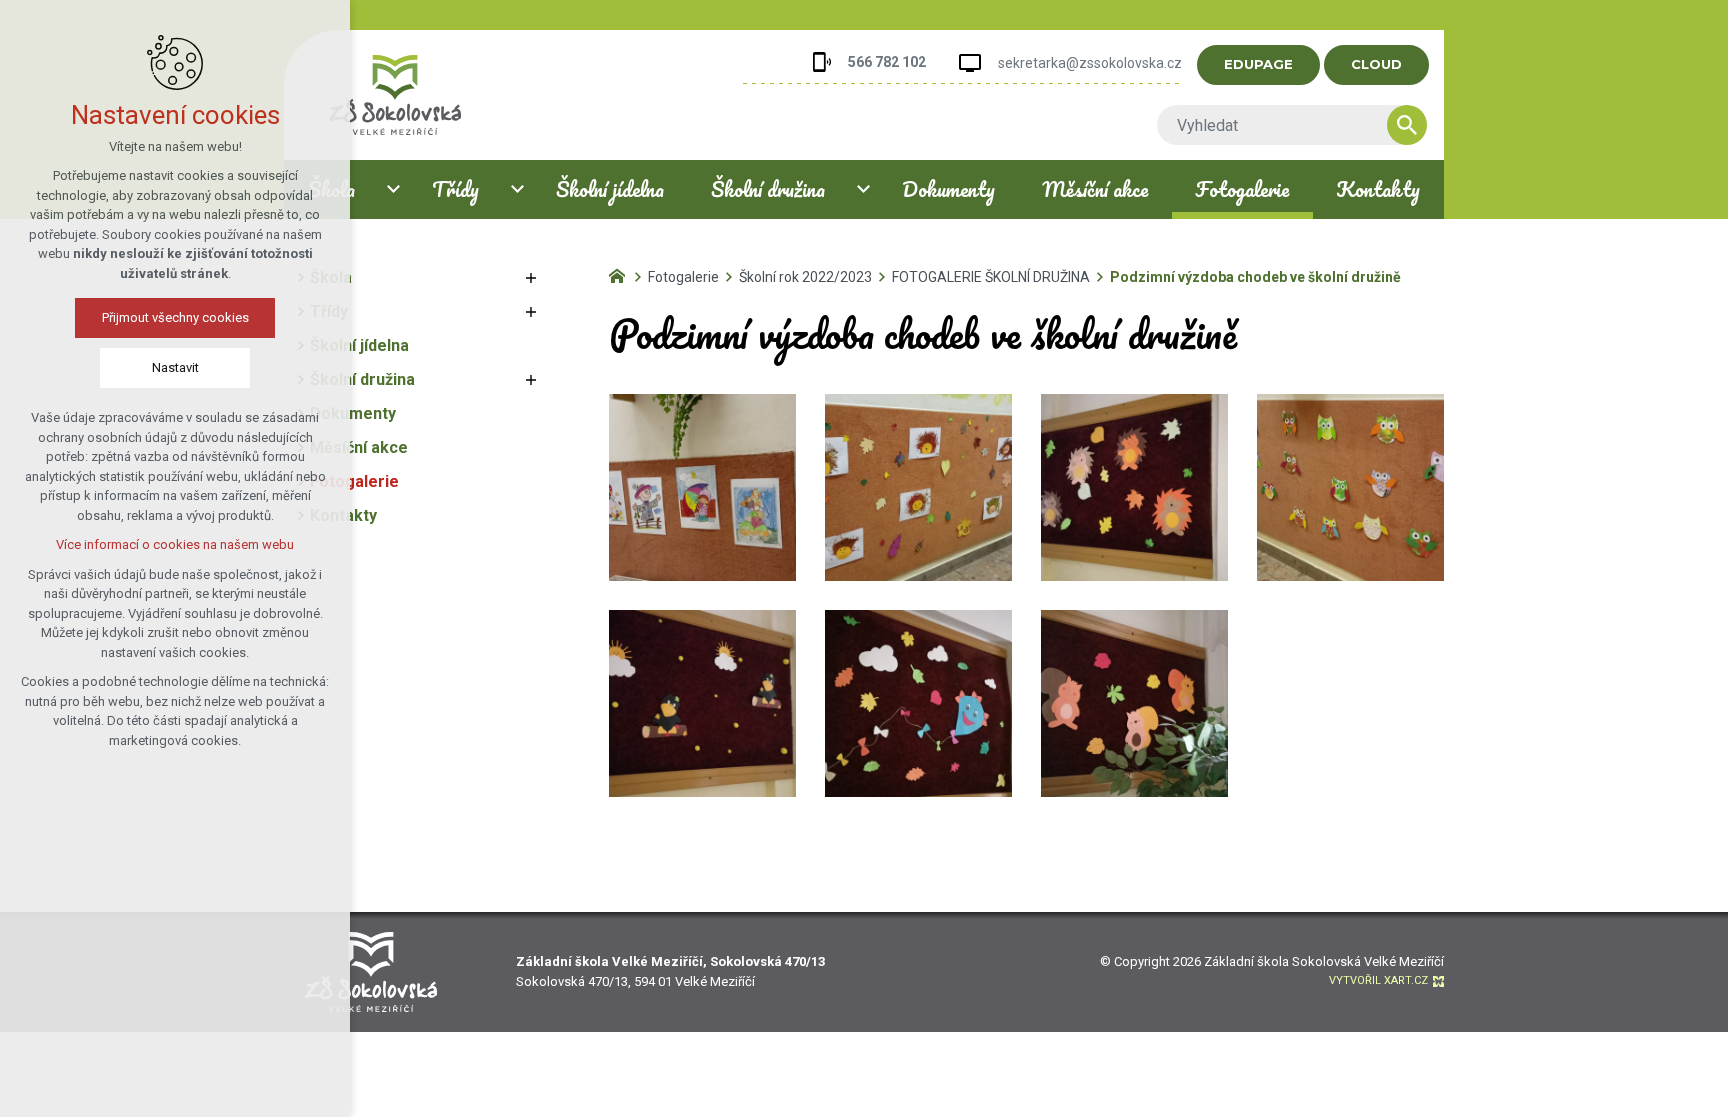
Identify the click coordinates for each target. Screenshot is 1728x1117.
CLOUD (1376, 64)
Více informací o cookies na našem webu (175, 544)
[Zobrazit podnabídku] (393, 189)
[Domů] (622, 274)
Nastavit (175, 367)
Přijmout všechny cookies (175, 317)
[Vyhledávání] (1282, 125)
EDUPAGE (1258, 64)
